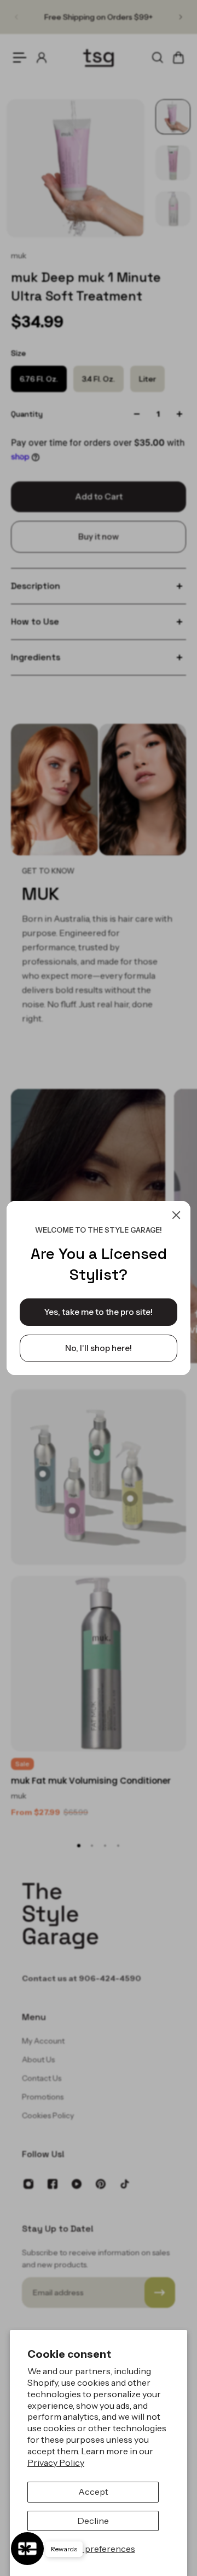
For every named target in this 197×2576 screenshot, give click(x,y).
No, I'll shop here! (99, 1348)
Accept (93, 2492)
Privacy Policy (56, 2462)
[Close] (176, 1215)
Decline (93, 2521)
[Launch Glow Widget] (27, 2549)
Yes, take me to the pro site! (99, 1312)
